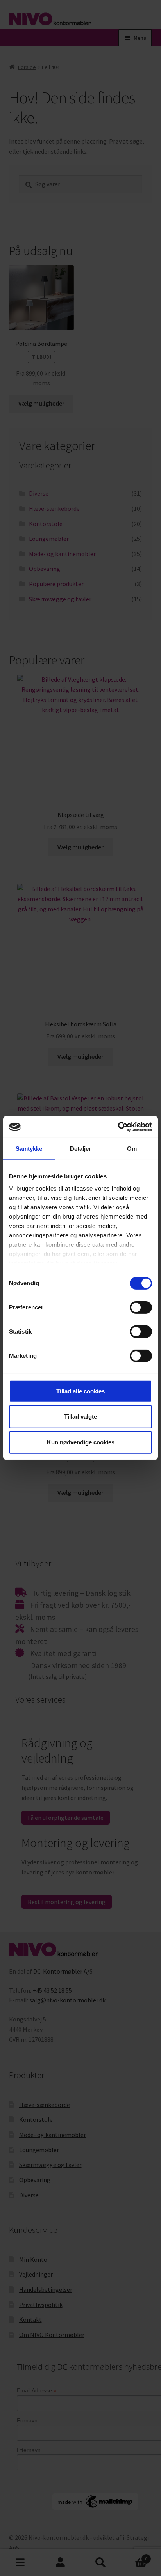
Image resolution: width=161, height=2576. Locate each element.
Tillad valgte (80, 1416)
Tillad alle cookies (80, 1391)
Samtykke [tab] (29, 1148)
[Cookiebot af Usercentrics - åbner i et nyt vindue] (118, 1127)
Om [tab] (132, 1148)
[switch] (141, 1307)
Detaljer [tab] (81, 1148)
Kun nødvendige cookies (81, 1442)
